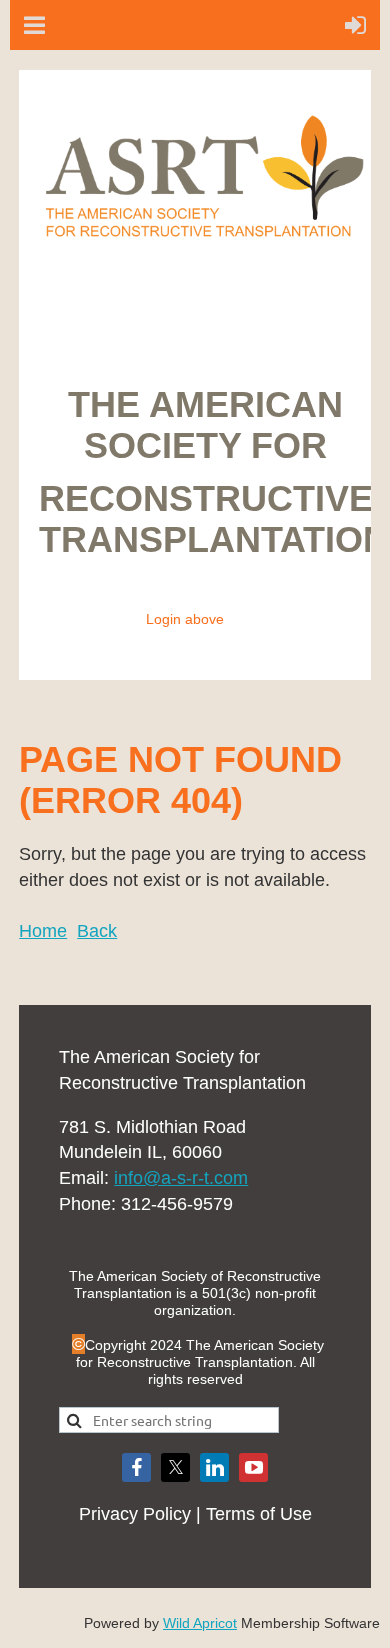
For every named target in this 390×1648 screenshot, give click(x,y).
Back (97, 931)
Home (43, 931)
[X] (175, 1467)
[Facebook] (136, 1467)
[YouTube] (253, 1467)
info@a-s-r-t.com (181, 1178)
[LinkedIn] (214, 1467)
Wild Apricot (200, 1623)
